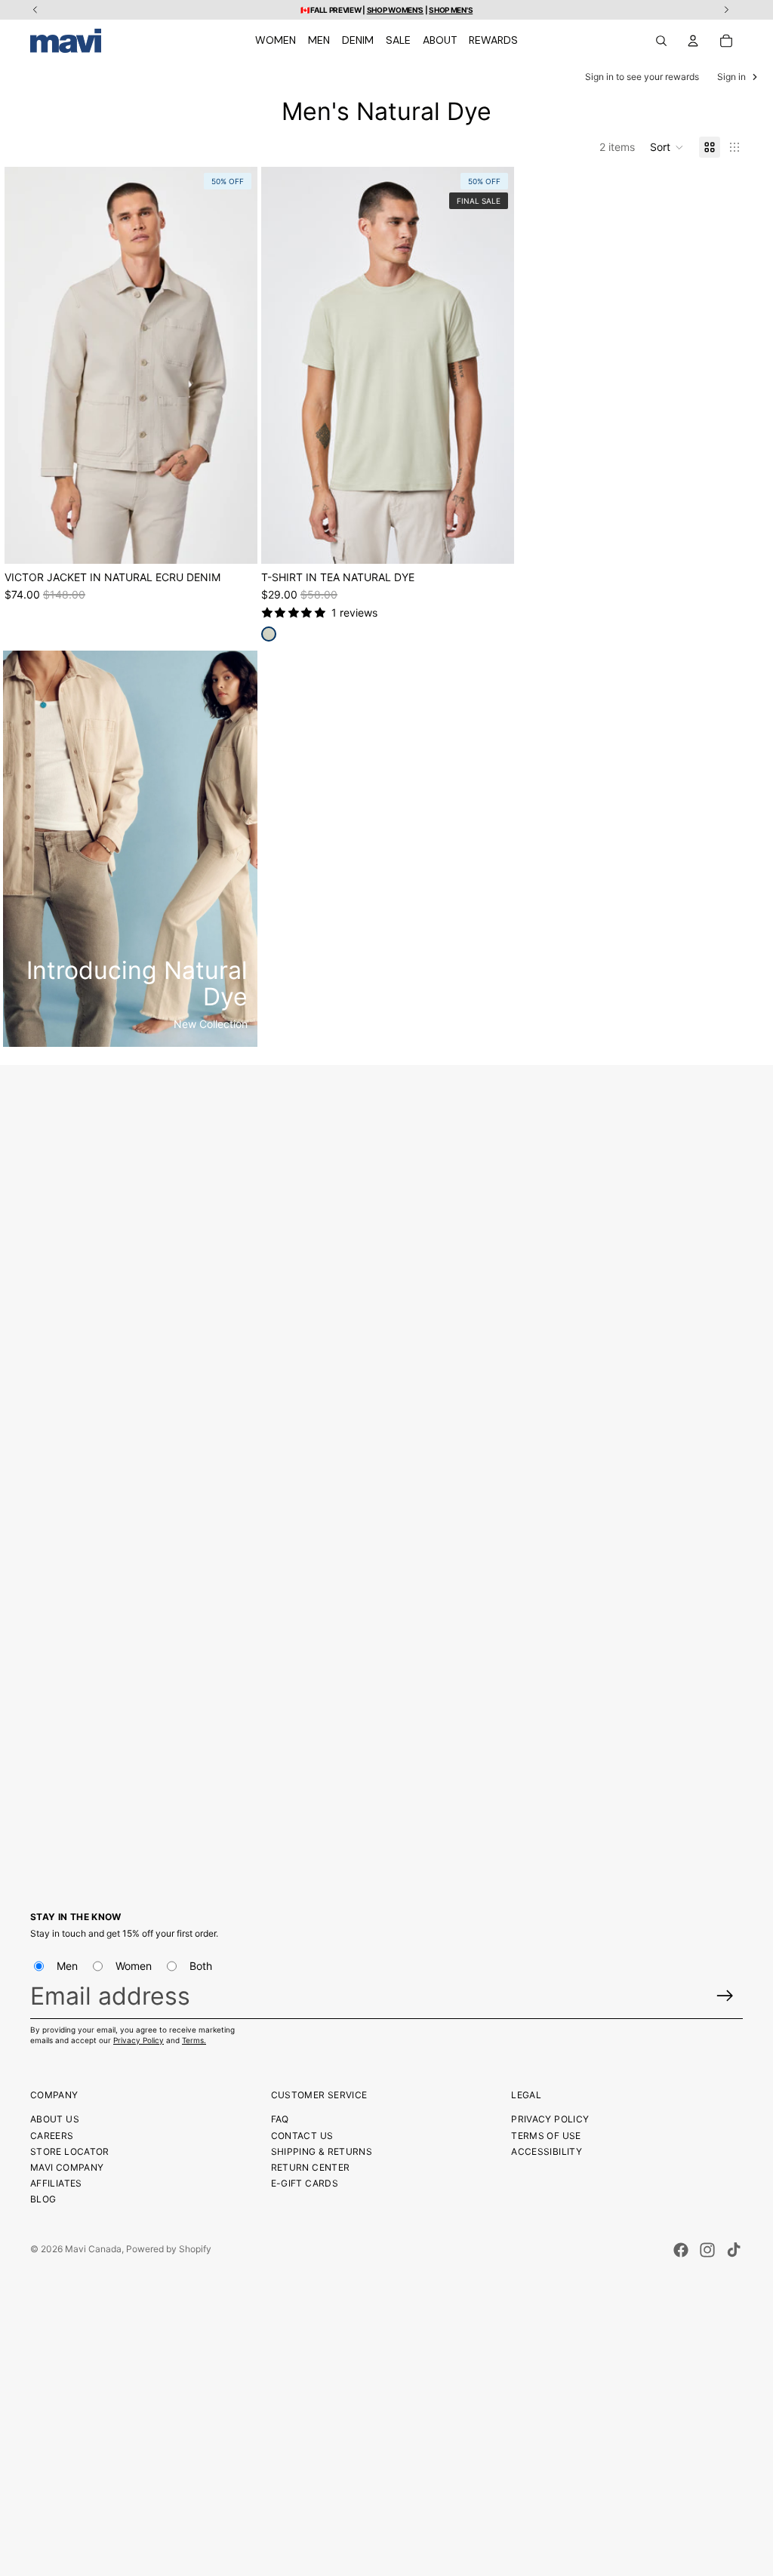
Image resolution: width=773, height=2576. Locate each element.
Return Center (311, 2167)
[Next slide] (235, 365)
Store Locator (70, 2151)
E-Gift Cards (305, 2183)
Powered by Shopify (169, 2249)
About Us (55, 2119)
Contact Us (302, 2136)
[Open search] (661, 41)
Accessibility (547, 2151)
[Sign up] (725, 1996)
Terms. (194, 2040)
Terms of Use (546, 2136)
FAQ (280, 2119)
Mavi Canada (93, 2249)
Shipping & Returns (322, 2151)
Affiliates (56, 2183)
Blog (43, 2199)
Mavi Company (67, 2167)
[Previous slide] (27, 365)
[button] (667, 147)
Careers (52, 2136)
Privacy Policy (139, 2040)
